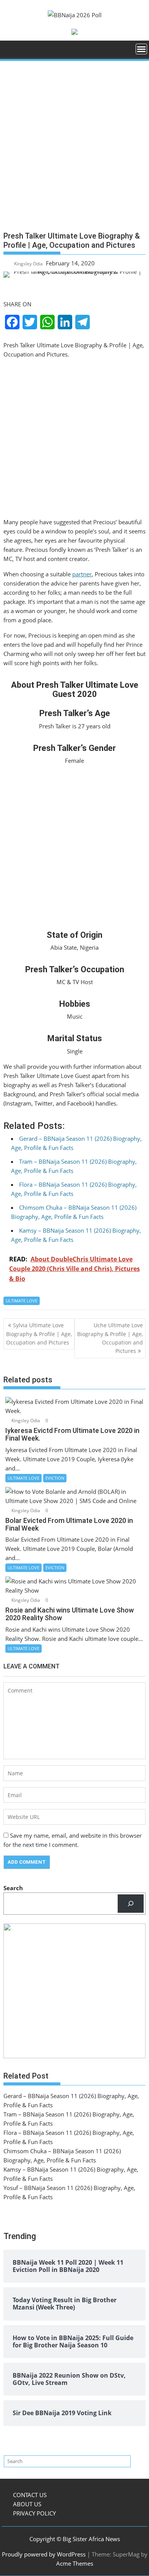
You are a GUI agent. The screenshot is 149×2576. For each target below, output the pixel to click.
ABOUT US (27, 2504)
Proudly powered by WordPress (44, 2554)
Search (13, 1888)
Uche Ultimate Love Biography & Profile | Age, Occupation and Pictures (110, 1338)
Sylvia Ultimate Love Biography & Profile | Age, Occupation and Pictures (39, 1334)
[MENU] (141, 49)
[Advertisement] (74, 149)
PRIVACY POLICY (34, 2513)
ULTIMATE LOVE (22, 1301)
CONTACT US (30, 2495)
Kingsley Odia (28, 264)
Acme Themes (75, 2563)
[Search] (131, 1904)
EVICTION (55, 1478)
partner (82, 574)
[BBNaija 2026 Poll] (11, 52)
